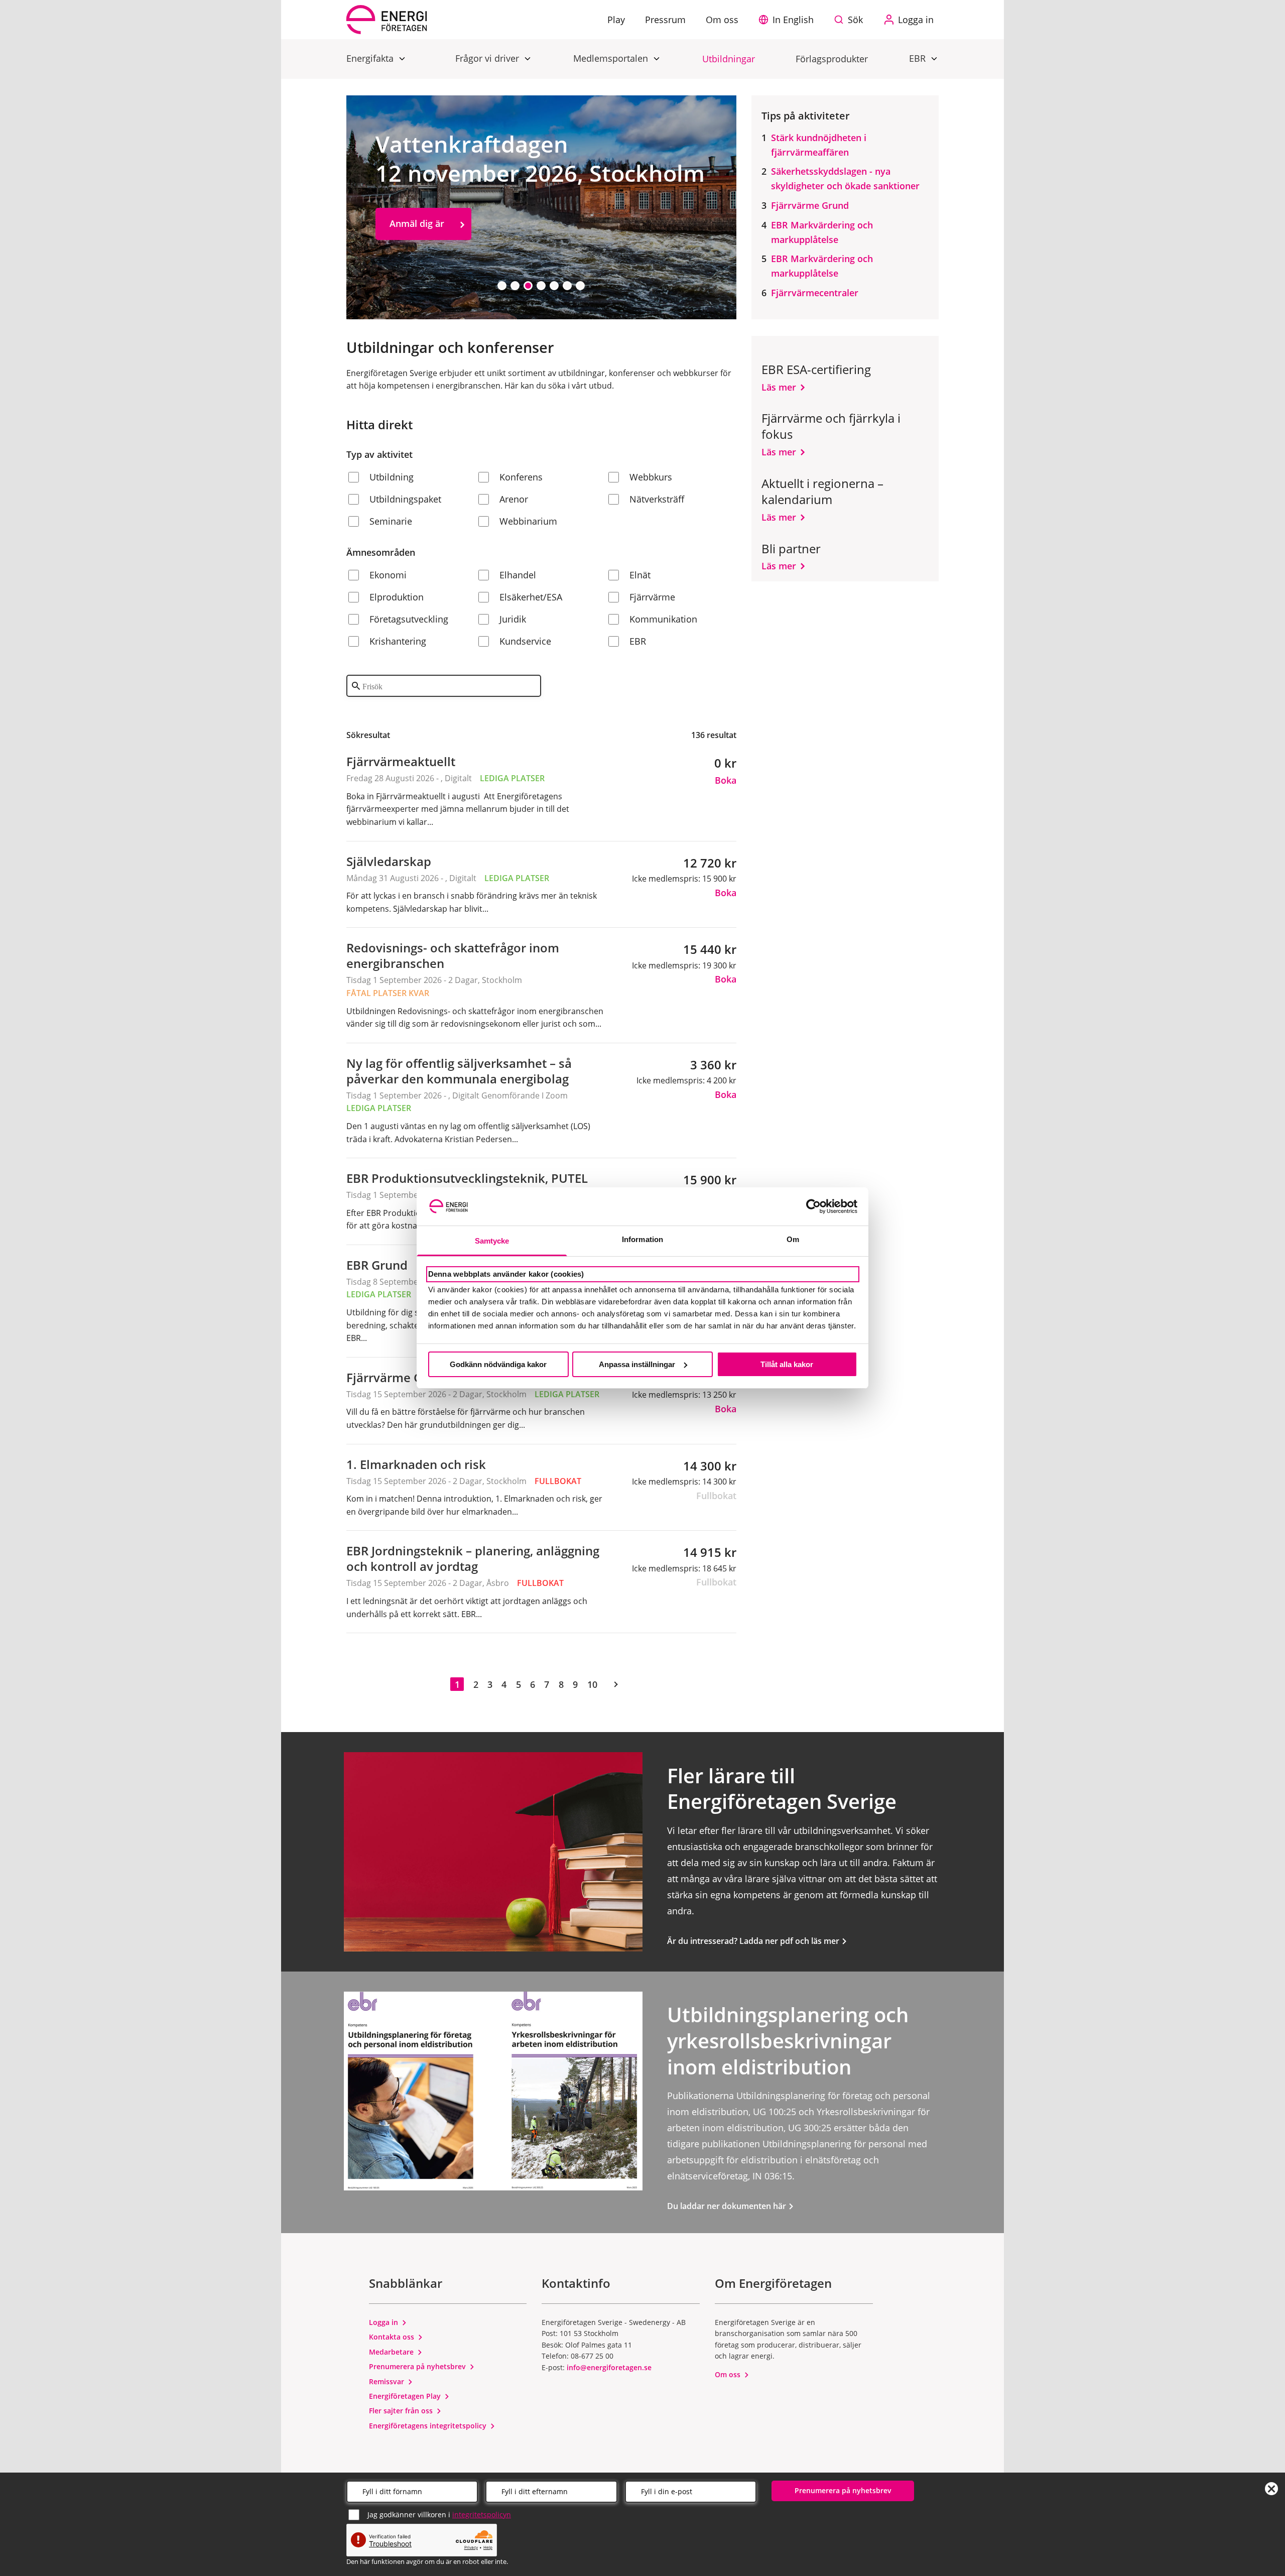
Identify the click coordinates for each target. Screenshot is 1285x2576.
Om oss (729, 2374)
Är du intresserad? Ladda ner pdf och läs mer (754, 1941)
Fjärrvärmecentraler (815, 293)
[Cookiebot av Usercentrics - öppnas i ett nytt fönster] (813, 1206)
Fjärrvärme (652, 597)
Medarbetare (392, 2352)
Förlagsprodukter (832, 59)
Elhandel (518, 575)
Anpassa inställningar (637, 1364)
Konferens (521, 477)
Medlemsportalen (612, 58)
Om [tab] (793, 1239)
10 (592, 1684)
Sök (855, 20)
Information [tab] (642, 1239)
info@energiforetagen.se (609, 2367)
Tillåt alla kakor (787, 1364)
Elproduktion (397, 597)
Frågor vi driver (488, 58)
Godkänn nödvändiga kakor (498, 1364)
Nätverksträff (657, 499)
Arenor (514, 499)
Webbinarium (528, 521)
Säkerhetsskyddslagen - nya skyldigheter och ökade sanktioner (845, 178)
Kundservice (525, 641)
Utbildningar (729, 59)
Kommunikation (663, 619)
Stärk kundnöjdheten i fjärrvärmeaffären (819, 145)
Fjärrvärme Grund (810, 205)
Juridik (513, 619)
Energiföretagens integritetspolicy (429, 2426)
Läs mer (779, 387)
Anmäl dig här (420, 266)
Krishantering (398, 641)
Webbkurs (651, 477)
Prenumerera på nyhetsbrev (418, 2366)
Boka (726, 780)
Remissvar (388, 2381)
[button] (789, 20)
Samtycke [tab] (492, 1241)
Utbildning (392, 477)
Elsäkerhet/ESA (531, 597)
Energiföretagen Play (406, 2396)
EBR (919, 58)
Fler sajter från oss (402, 2411)
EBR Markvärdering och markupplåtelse (822, 232)
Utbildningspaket (405, 499)
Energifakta (371, 58)
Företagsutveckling (409, 619)
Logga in (384, 2322)
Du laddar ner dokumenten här (728, 2206)
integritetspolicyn (482, 2514)
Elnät (640, 575)
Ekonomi (388, 575)
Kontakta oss (393, 2337)
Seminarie (391, 521)
